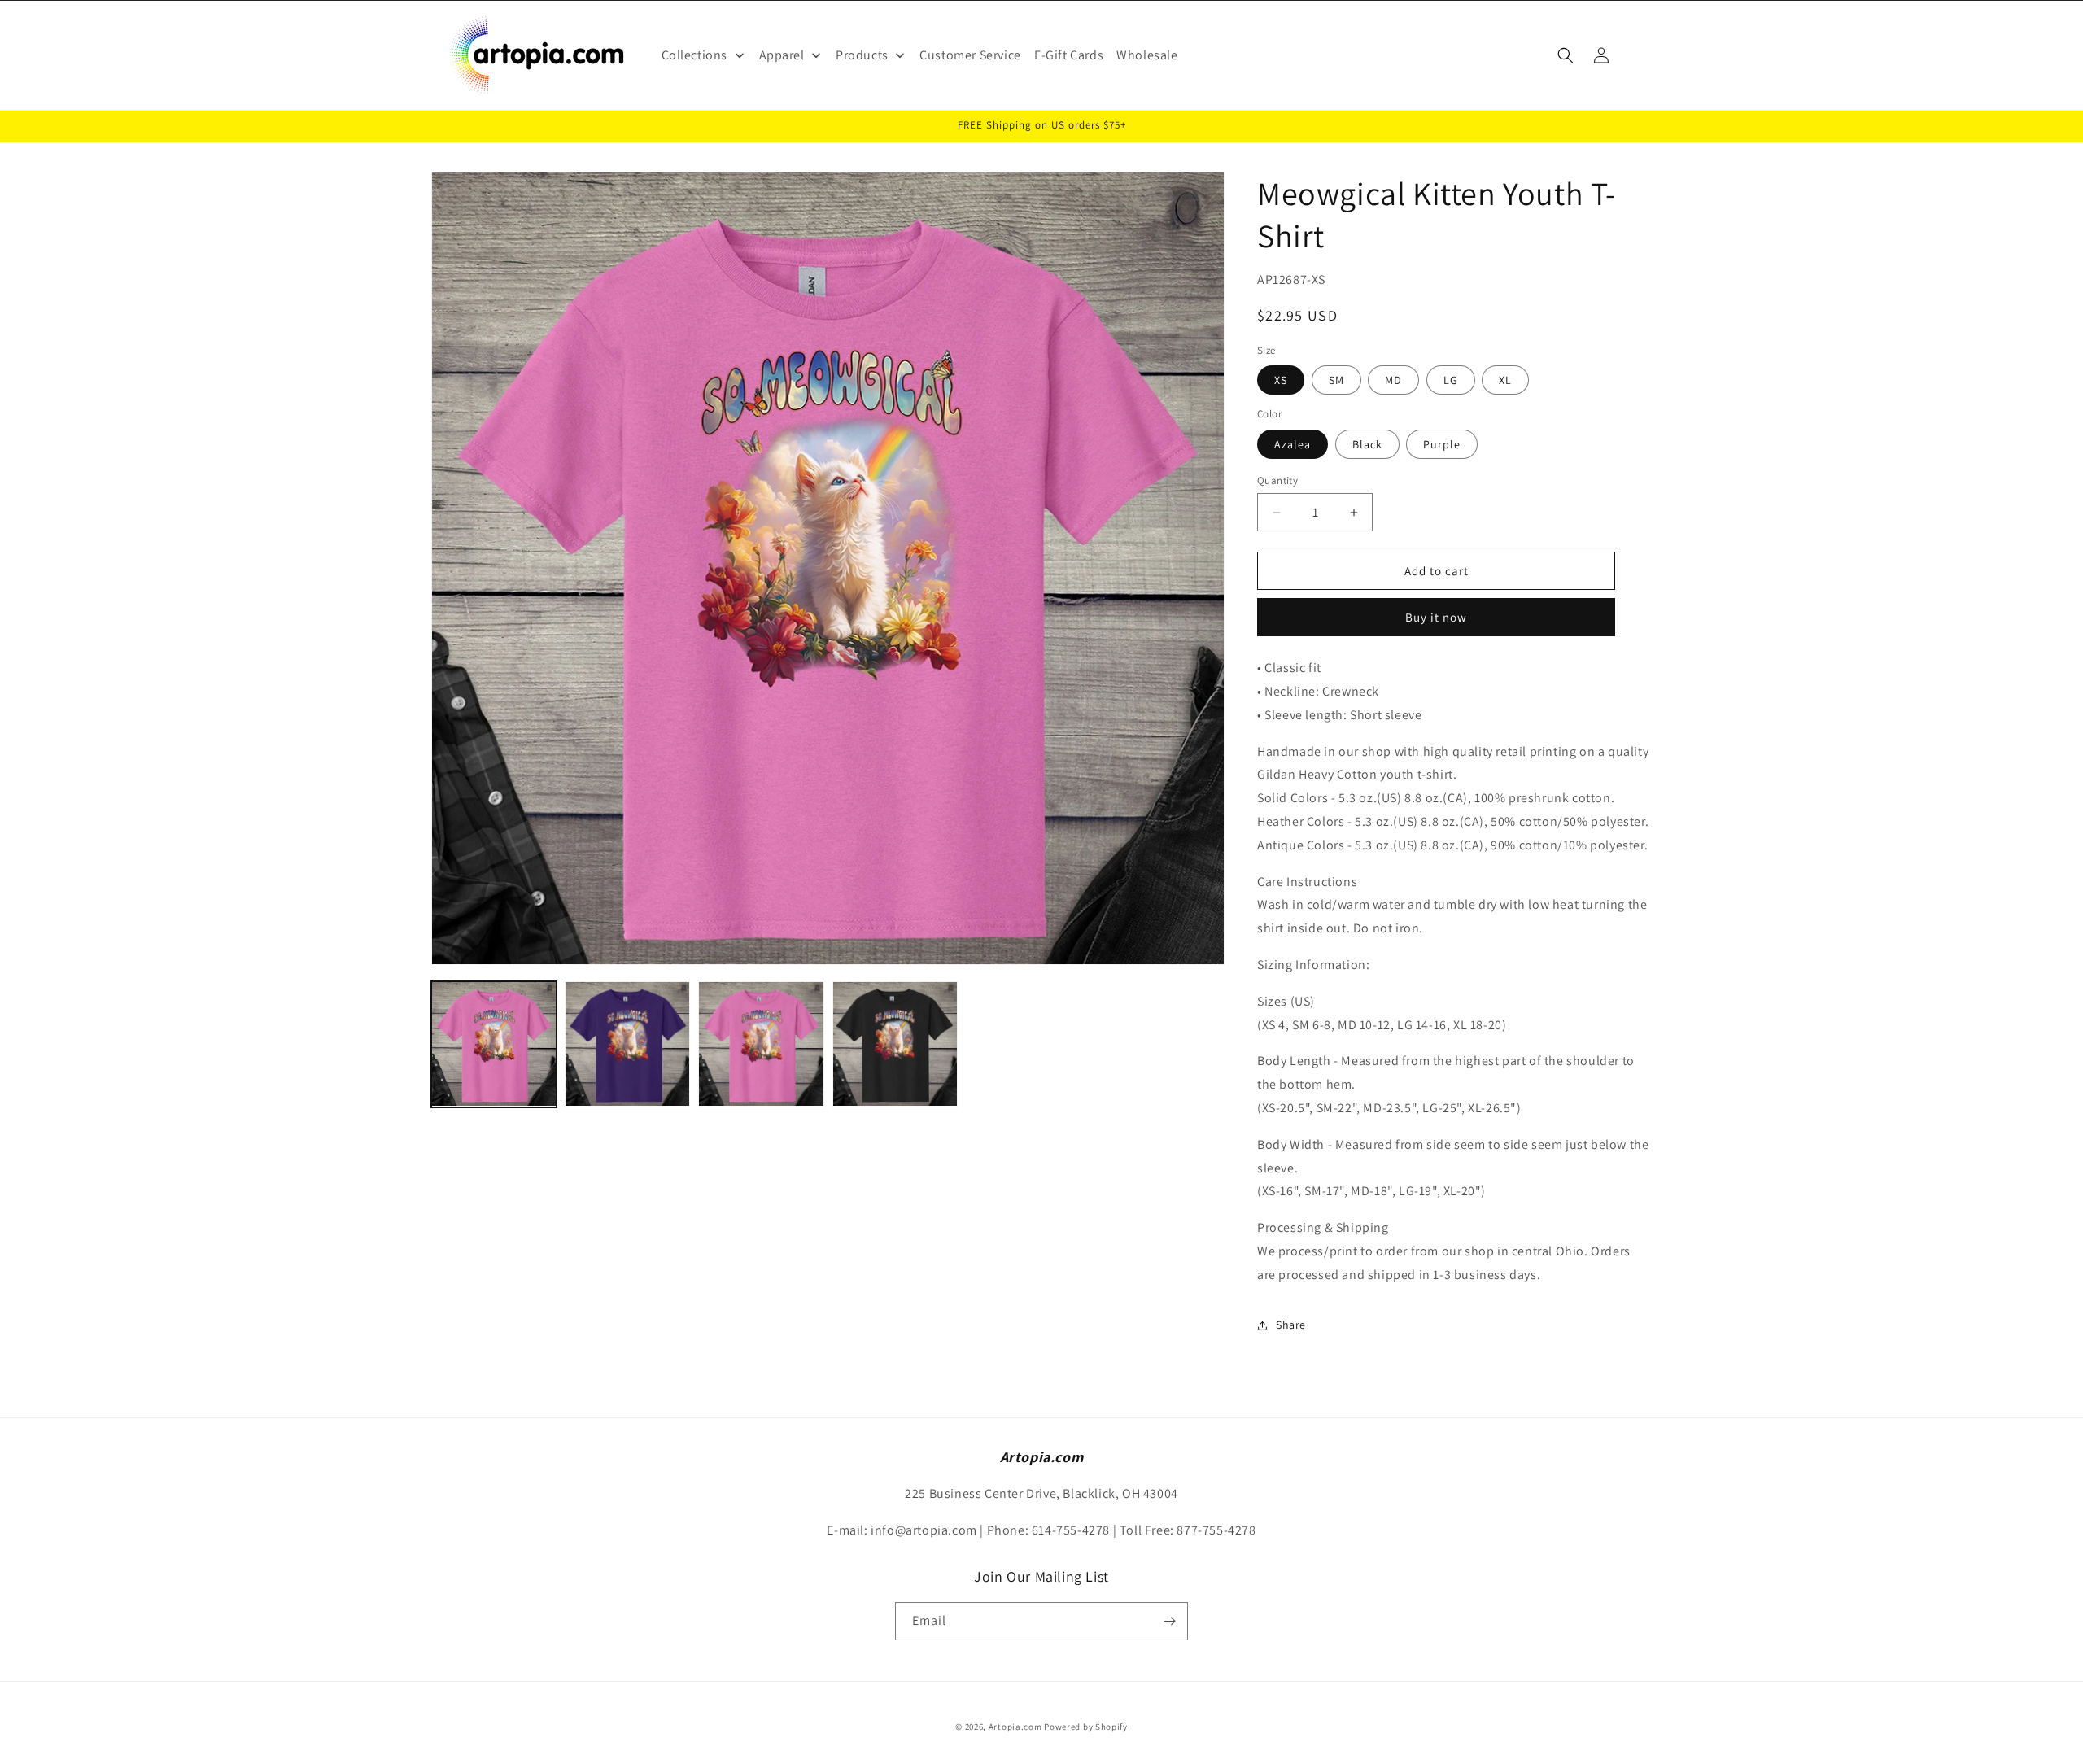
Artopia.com (1015, 1727)
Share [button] (1291, 1325)
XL (1505, 380)
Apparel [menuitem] (782, 55)
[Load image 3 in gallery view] (627, 1044)
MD (1393, 380)
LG (1451, 380)
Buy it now (1436, 617)
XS (1281, 380)
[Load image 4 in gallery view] (761, 1044)
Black (1367, 444)
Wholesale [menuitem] (1147, 55)
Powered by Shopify (1086, 1727)
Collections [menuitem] (695, 55)
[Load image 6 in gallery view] (895, 1044)
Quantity (1277, 480)
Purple (1442, 444)
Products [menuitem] (862, 55)
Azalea (1293, 444)
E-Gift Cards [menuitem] (1069, 55)
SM (1336, 380)
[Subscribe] (1169, 1621)
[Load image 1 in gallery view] (494, 1044)
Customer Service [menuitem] (970, 55)
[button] (1566, 55)
